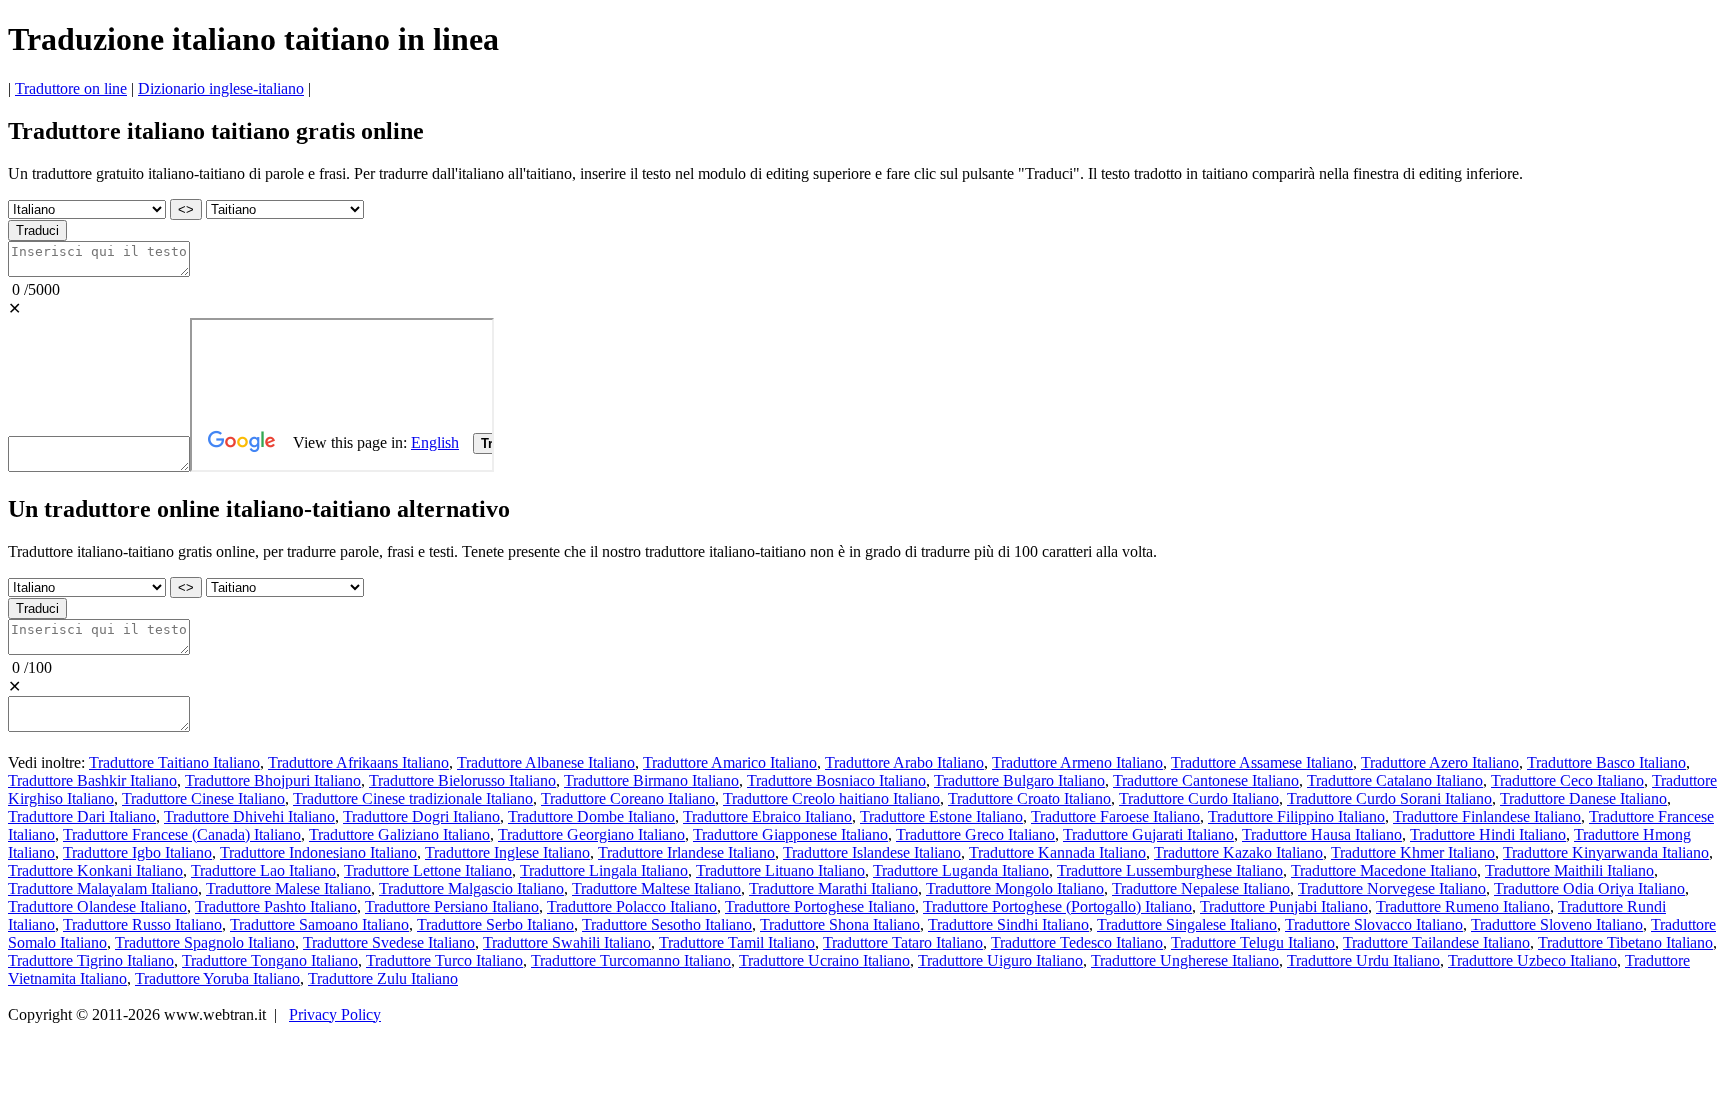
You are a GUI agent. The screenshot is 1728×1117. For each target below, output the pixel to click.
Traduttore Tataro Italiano (903, 942)
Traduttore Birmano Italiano (651, 780)
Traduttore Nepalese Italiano (1201, 888)
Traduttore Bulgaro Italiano (1019, 780)
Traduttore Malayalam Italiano (103, 888)
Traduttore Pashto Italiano (276, 906)
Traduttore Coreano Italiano (628, 798)
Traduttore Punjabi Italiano (1284, 906)
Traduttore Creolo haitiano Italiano (831, 798)
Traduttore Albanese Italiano (546, 762)
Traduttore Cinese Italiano (203, 798)
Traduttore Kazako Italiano (1238, 852)
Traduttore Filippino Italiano (1296, 816)
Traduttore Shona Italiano (840, 924)
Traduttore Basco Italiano (1606, 762)
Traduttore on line (71, 88)
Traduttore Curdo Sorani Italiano (1389, 798)
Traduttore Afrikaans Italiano (358, 762)
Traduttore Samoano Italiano (319, 924)
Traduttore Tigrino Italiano (91, 960)
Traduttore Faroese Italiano (1115, 816)
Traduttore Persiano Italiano (452, 906)
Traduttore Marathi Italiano (833, 888)
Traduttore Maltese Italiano (656, 888)
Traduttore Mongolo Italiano (1015, 888)
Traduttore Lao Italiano (263, 870)
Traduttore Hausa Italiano (1322, 834)
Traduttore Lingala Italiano (604, 870)
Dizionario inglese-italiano (221, 88)
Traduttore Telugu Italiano (1253, 942)
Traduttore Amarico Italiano (730, 762)
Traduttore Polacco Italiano (632, 906)
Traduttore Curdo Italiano (1199, 798)
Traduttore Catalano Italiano (1395, 780)
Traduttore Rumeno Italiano (1463, 906)
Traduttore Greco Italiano (975, 834)
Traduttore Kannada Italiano (1057, 852)
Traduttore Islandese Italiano (872, 852)
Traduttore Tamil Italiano (737, 942)
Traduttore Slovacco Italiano (1374, 924)
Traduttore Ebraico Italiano (767, 816)
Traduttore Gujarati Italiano (1148, 834)
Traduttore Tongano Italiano (270, 960)
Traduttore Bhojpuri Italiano (273, 780)
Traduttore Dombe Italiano (591, 816)
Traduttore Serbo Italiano (495, 924)
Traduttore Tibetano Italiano (1625, 942)
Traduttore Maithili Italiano (1569, 870)
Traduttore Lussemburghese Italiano (1170, 870)
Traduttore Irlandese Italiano (686, 852)
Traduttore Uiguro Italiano (1000, 960)
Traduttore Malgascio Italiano (471, 888)
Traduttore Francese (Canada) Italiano (182, 834)
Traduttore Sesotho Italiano (667, 924)
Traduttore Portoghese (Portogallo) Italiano (1057, 906)
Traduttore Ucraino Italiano (824, 960)
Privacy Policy (335, 1014)
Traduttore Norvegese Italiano (1392, 888)
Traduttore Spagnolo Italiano (205, 942)
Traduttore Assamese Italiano (1262, 762)
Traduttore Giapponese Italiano (790, 834)
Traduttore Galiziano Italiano (399, 834)
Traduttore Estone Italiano (941, 816)
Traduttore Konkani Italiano (95, 870)
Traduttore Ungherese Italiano (1185, 960)
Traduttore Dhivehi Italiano (249, 816)
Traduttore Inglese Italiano (507, 852)
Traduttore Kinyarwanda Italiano (1606, 852)
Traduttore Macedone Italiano (1384, 870)
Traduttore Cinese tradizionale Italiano (413, 798)
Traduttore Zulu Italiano (383, 978)
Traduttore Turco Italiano (444, 960)
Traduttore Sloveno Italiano (1557, 924)
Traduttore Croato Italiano (1029, 798)
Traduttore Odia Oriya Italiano (1589, 888)
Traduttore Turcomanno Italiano (631, 960)
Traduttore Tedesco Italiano (1077, 942)
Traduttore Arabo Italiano (904, 762)
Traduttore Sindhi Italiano (1008, 924)
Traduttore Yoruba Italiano (217, 978)
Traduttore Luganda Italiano (961, 870)
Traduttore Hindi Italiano (1488, 834)
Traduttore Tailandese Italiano (1436, 942)
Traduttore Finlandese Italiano (1487, 816)
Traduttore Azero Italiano (1440, 762)
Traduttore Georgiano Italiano (591, 834)
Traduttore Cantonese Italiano (1206, 780)
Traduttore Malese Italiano (288, 888)
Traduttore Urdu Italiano (1363, 960)
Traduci (37, 230)
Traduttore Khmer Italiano (1413, 852)
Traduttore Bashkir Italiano (92, 780)
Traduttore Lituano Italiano (780, 870)
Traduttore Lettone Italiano (428, 870)
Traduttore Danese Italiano (1583, 798)
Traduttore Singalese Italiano (1187, 924)
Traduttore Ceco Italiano (1567, 780)
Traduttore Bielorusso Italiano (462, 780)
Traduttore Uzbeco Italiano (1532, 960)
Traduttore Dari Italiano (82, 816)
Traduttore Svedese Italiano (389, 942)
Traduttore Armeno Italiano (1077, 762)
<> (186, 209)
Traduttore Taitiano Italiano (174, 762)
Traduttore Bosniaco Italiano (836, 780)
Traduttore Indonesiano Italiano (318, 852)
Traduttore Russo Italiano (142, 924)
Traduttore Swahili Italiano (567, 942)
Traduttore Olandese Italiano (97, 906)
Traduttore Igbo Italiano (137, 852)
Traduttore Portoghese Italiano (820, 906)
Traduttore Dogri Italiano (421, 816)
